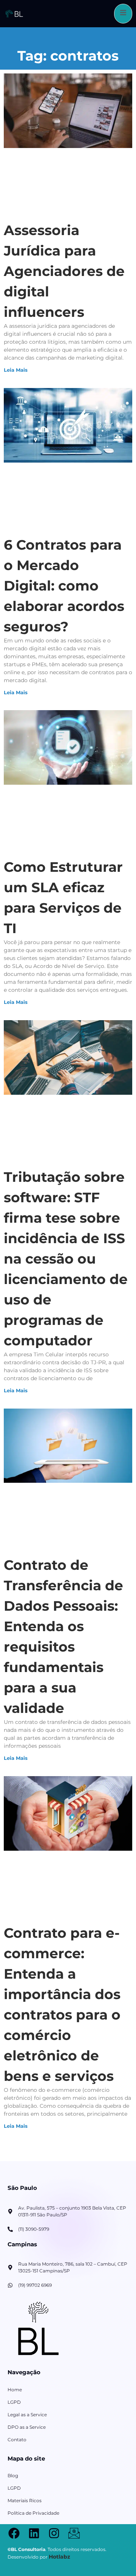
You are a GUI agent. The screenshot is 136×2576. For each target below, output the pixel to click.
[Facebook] (14, 2533)
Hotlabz (59, 2557)
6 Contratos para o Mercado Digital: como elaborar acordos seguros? (64, 586)
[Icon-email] (74, 2533)
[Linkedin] (34, 2533)
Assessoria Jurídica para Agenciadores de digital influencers (64, 271)
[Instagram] (54, 2533)
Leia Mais (16, 370)
